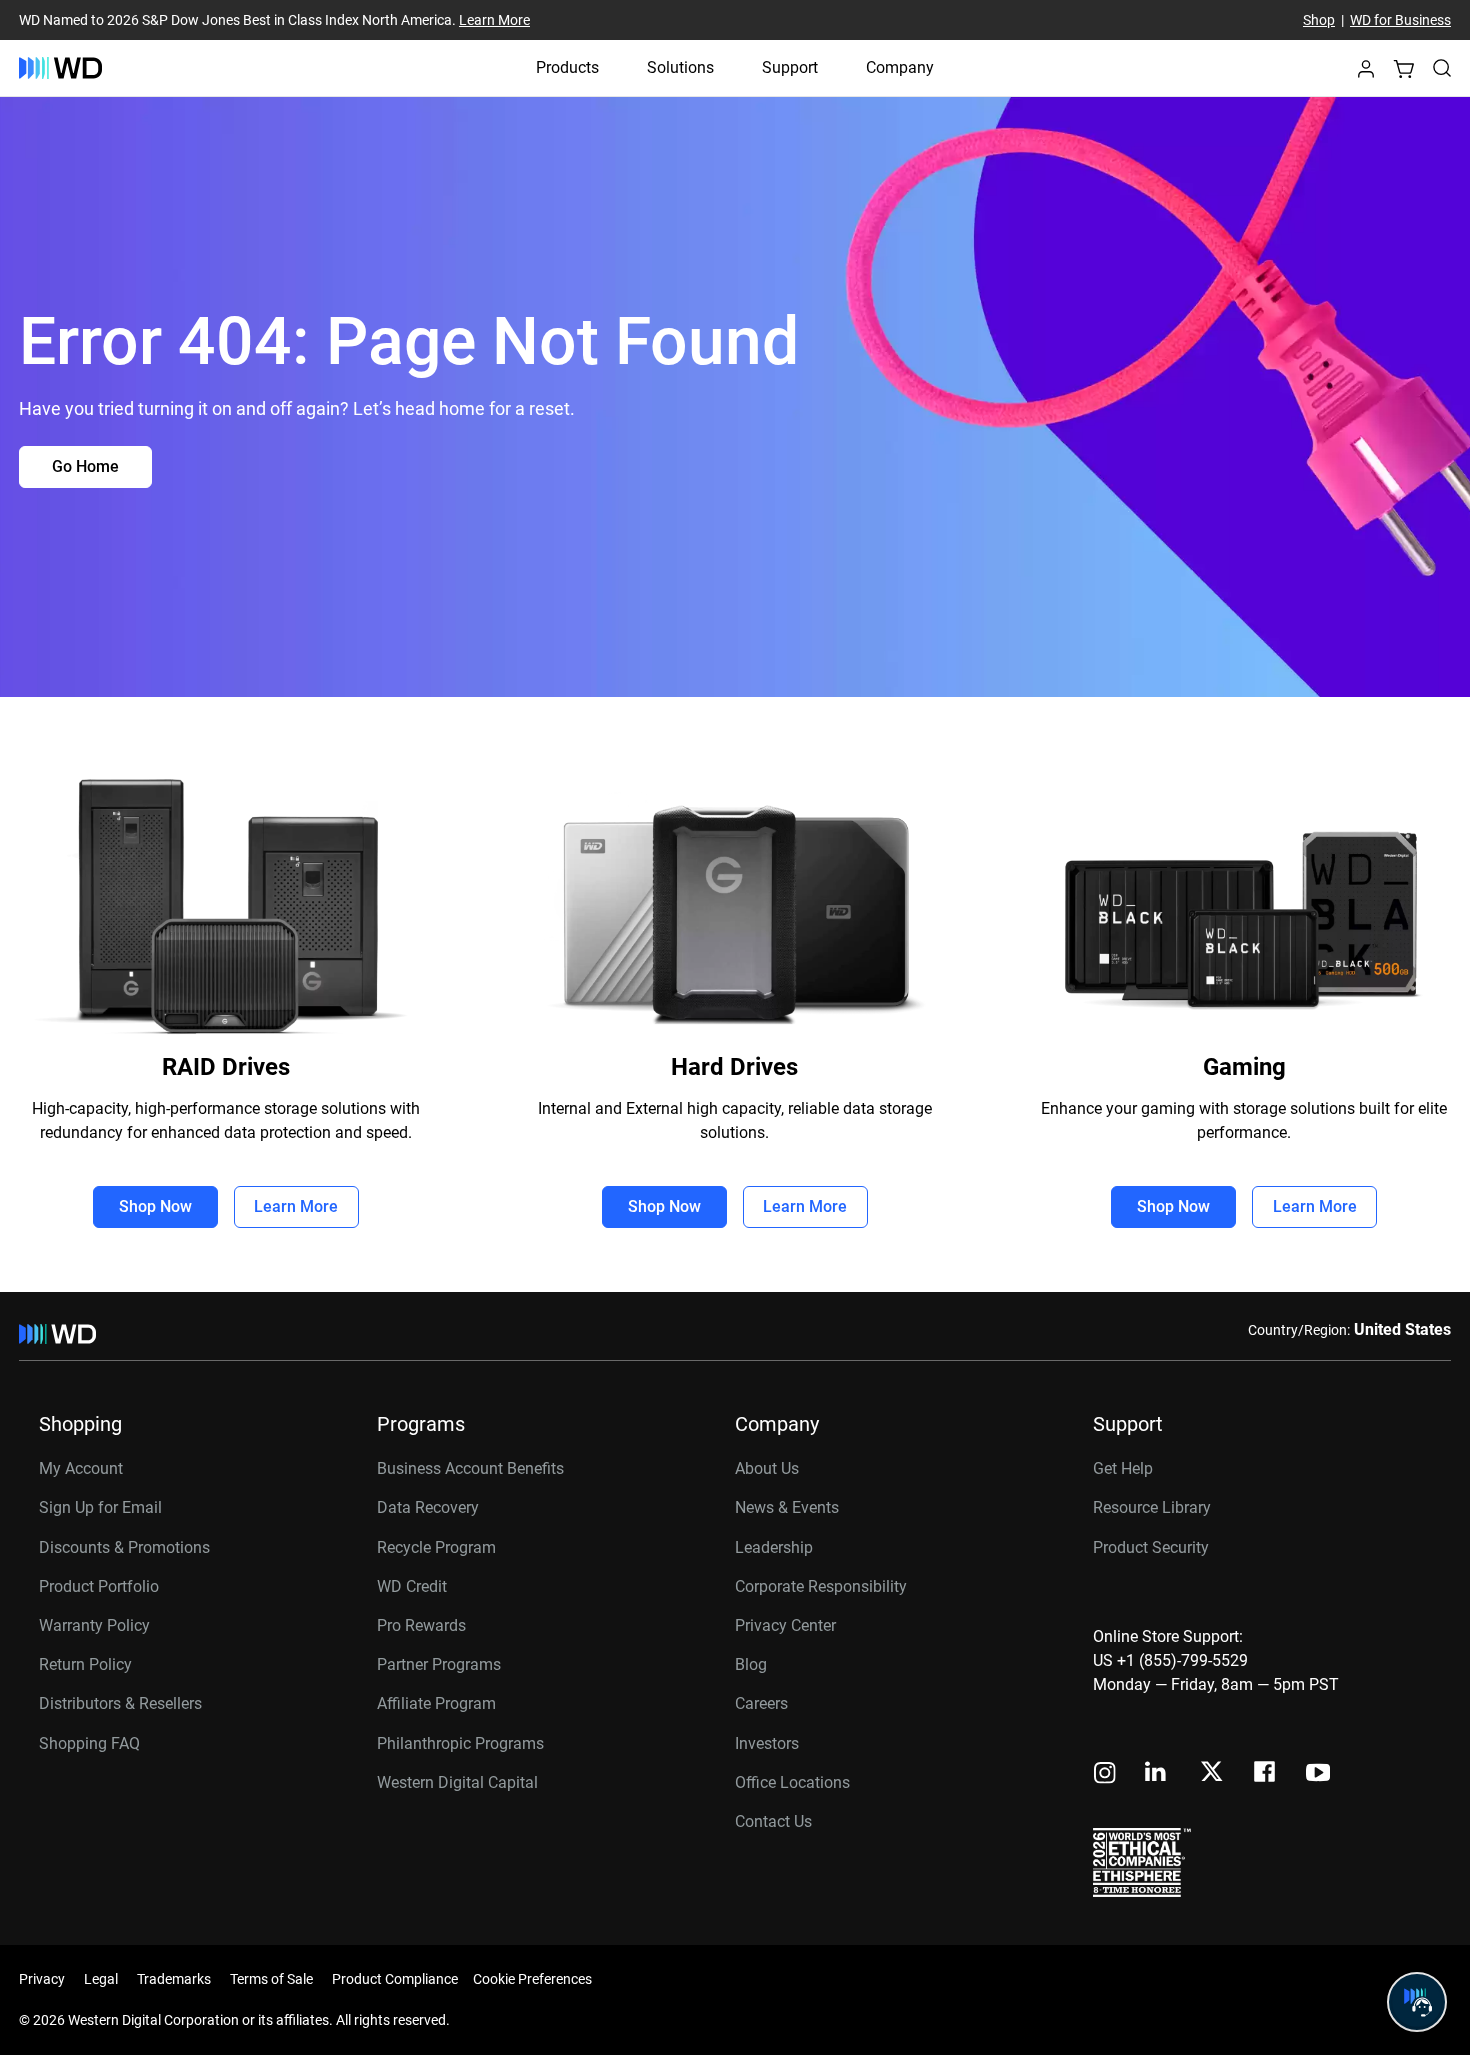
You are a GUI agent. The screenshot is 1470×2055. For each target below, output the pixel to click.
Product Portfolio (99, 1586)
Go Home (85, 466)
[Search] (1442, 68)
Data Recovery (428, 1507)
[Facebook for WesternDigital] (1266, 1774)
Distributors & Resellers (120, 1703)
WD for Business (1400, 20)
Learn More (494, 20)
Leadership (774, 1547)
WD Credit (412, 1586)
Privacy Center (785, 1625)
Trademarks (174, 1979)
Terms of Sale (271, 1979)
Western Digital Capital (457, 1782)
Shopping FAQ (89, 1743)
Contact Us (773, 1821)
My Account (81, 1468)
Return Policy (85, 1664)
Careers (761, 1703)
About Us (767, 1468)
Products (567, 67)
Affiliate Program (436, 1703)
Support (790, 67)
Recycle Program (436, 1547)
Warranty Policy (94, 1625)
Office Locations (792, 1782)
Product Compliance (395, 1979)
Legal (101, 1979)
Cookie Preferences (532, 1979)
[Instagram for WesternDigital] (1105, 1774)
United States (1402, 1329)
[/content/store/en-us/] (60, 68)
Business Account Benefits (470, 1468)
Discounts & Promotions (124, 1547)
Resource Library (1152, 1507)
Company (900, 67)
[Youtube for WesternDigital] (1318, 1774)
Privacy (42, 1979)
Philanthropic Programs (460, 1743)
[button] (1366, 74)
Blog (751, 1664)
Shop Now (155, 1206)
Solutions (680, 67)
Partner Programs (439, 1664)
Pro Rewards (421, 1625)
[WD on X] (1211, 1773)
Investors (767, 1743)
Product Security (1151, 1547)
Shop (1319, 20)
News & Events (787, 1507)
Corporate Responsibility (821, 1586)
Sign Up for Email (100, 1507)
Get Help (1123, 1468)
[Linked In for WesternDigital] (1157, 1774)
